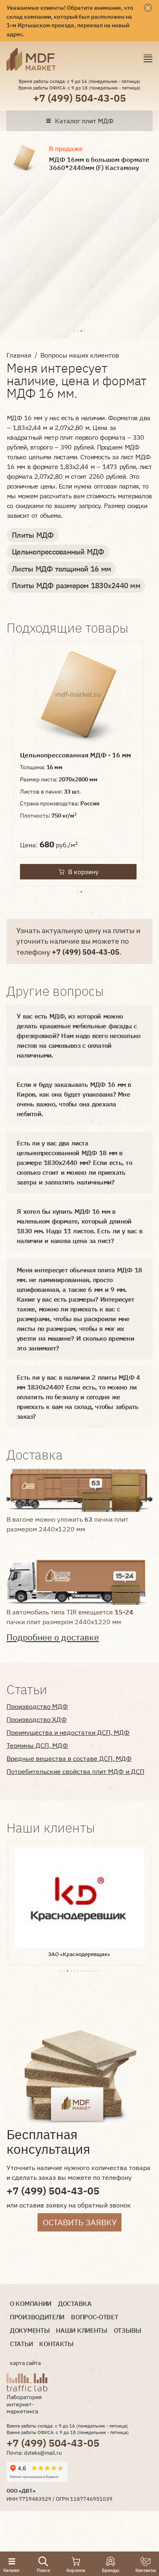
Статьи (21, 2344)
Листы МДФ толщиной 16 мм (61, 569)
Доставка (75, 2304)
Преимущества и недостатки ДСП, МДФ (68, 1732)
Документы (30, 2331)
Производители (37, 2317)
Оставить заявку (80, 2222)
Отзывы (127, 2331)
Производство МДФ (37, 1706)
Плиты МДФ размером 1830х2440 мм (76, 586)
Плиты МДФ (33, 535)
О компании (31, 2304)
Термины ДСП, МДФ (37, 1745)
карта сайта (25, 2363)
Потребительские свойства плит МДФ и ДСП (75, 1771)
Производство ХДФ (37, 1719)
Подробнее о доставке (53, 1637)
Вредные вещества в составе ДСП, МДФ (69, 1758)
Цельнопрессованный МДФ (58, 552)
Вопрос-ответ (94, 2317)
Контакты (56, 2344)
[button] (74, 330)
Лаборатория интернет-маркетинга (24, 2404)
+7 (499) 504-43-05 (79, 98)
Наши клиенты (81, 2331)
